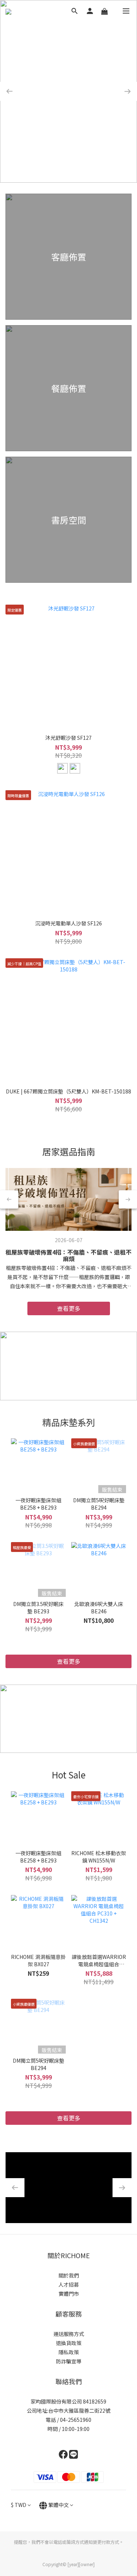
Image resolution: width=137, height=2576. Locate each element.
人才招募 (69, 2284)
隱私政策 (69, 2352)
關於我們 (69, 2275)
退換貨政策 (69, 2343)
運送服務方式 (69, 2334)
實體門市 (69, 2294)
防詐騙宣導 (69, 2361)
